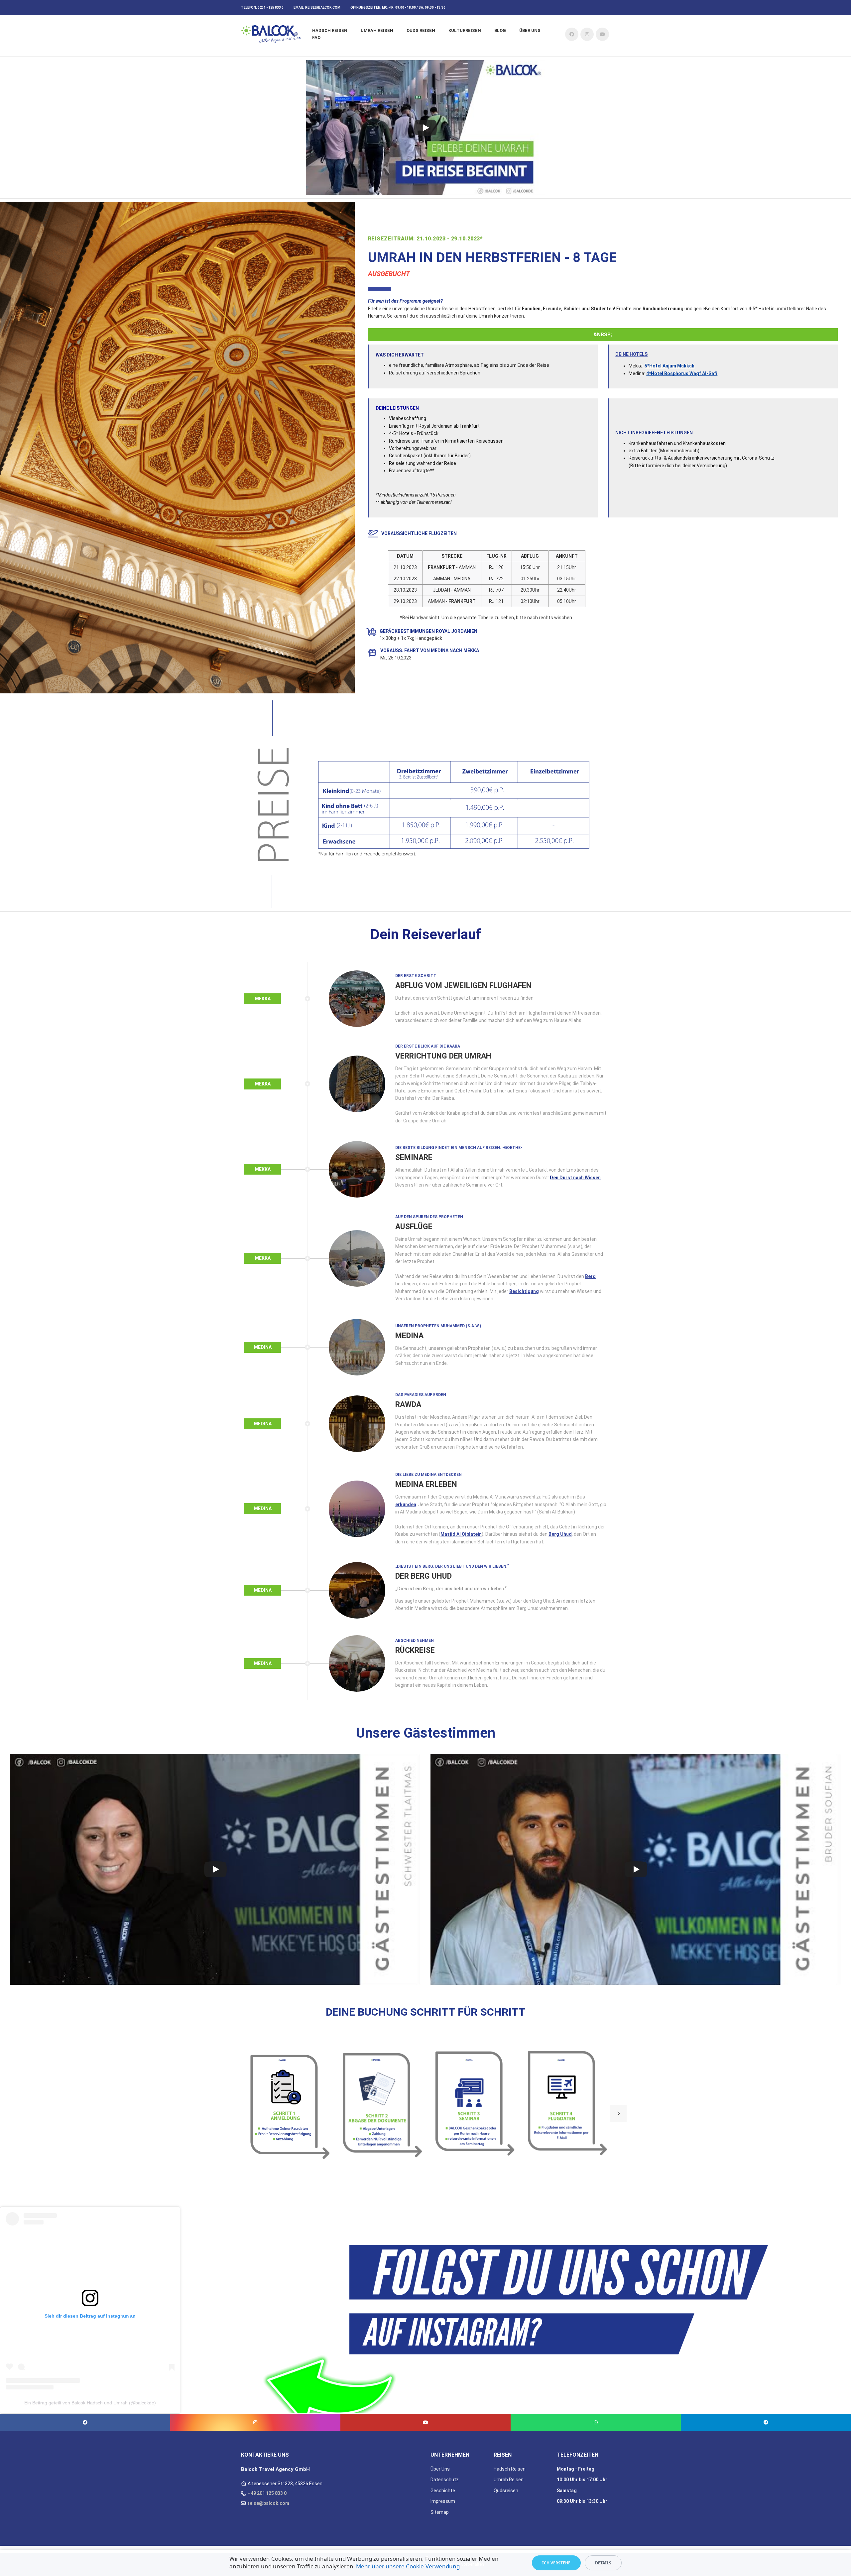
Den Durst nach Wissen (575, 1178)
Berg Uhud (560, 1534)
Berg (590, 1276)
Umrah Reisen (377, 30)
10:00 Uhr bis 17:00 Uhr (582, 2480)
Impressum (443, 2501)
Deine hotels (631, 354)
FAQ (316, 37)
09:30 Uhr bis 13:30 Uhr (582, 2501)
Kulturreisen (465, 30)
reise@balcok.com (323, 7)
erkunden (406, 1504)
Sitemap (440, 2512)
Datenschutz (445, 2480)
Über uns (530, 30)
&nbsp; (603, 335)
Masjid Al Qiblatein (461, 1534)
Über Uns (440, 2469)
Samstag (567, 2491)
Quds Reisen (421, 30)
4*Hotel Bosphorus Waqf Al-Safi (682, 373)
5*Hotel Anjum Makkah (669, 366)
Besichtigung (524, 1291)
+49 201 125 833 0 (267, 2493)
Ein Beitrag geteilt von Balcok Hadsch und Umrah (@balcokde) (90, 2403)
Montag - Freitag (576, 2469)
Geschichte (443, 2491)
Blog (500, 30)
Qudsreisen (506, 2491)
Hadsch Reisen (330, 30)
